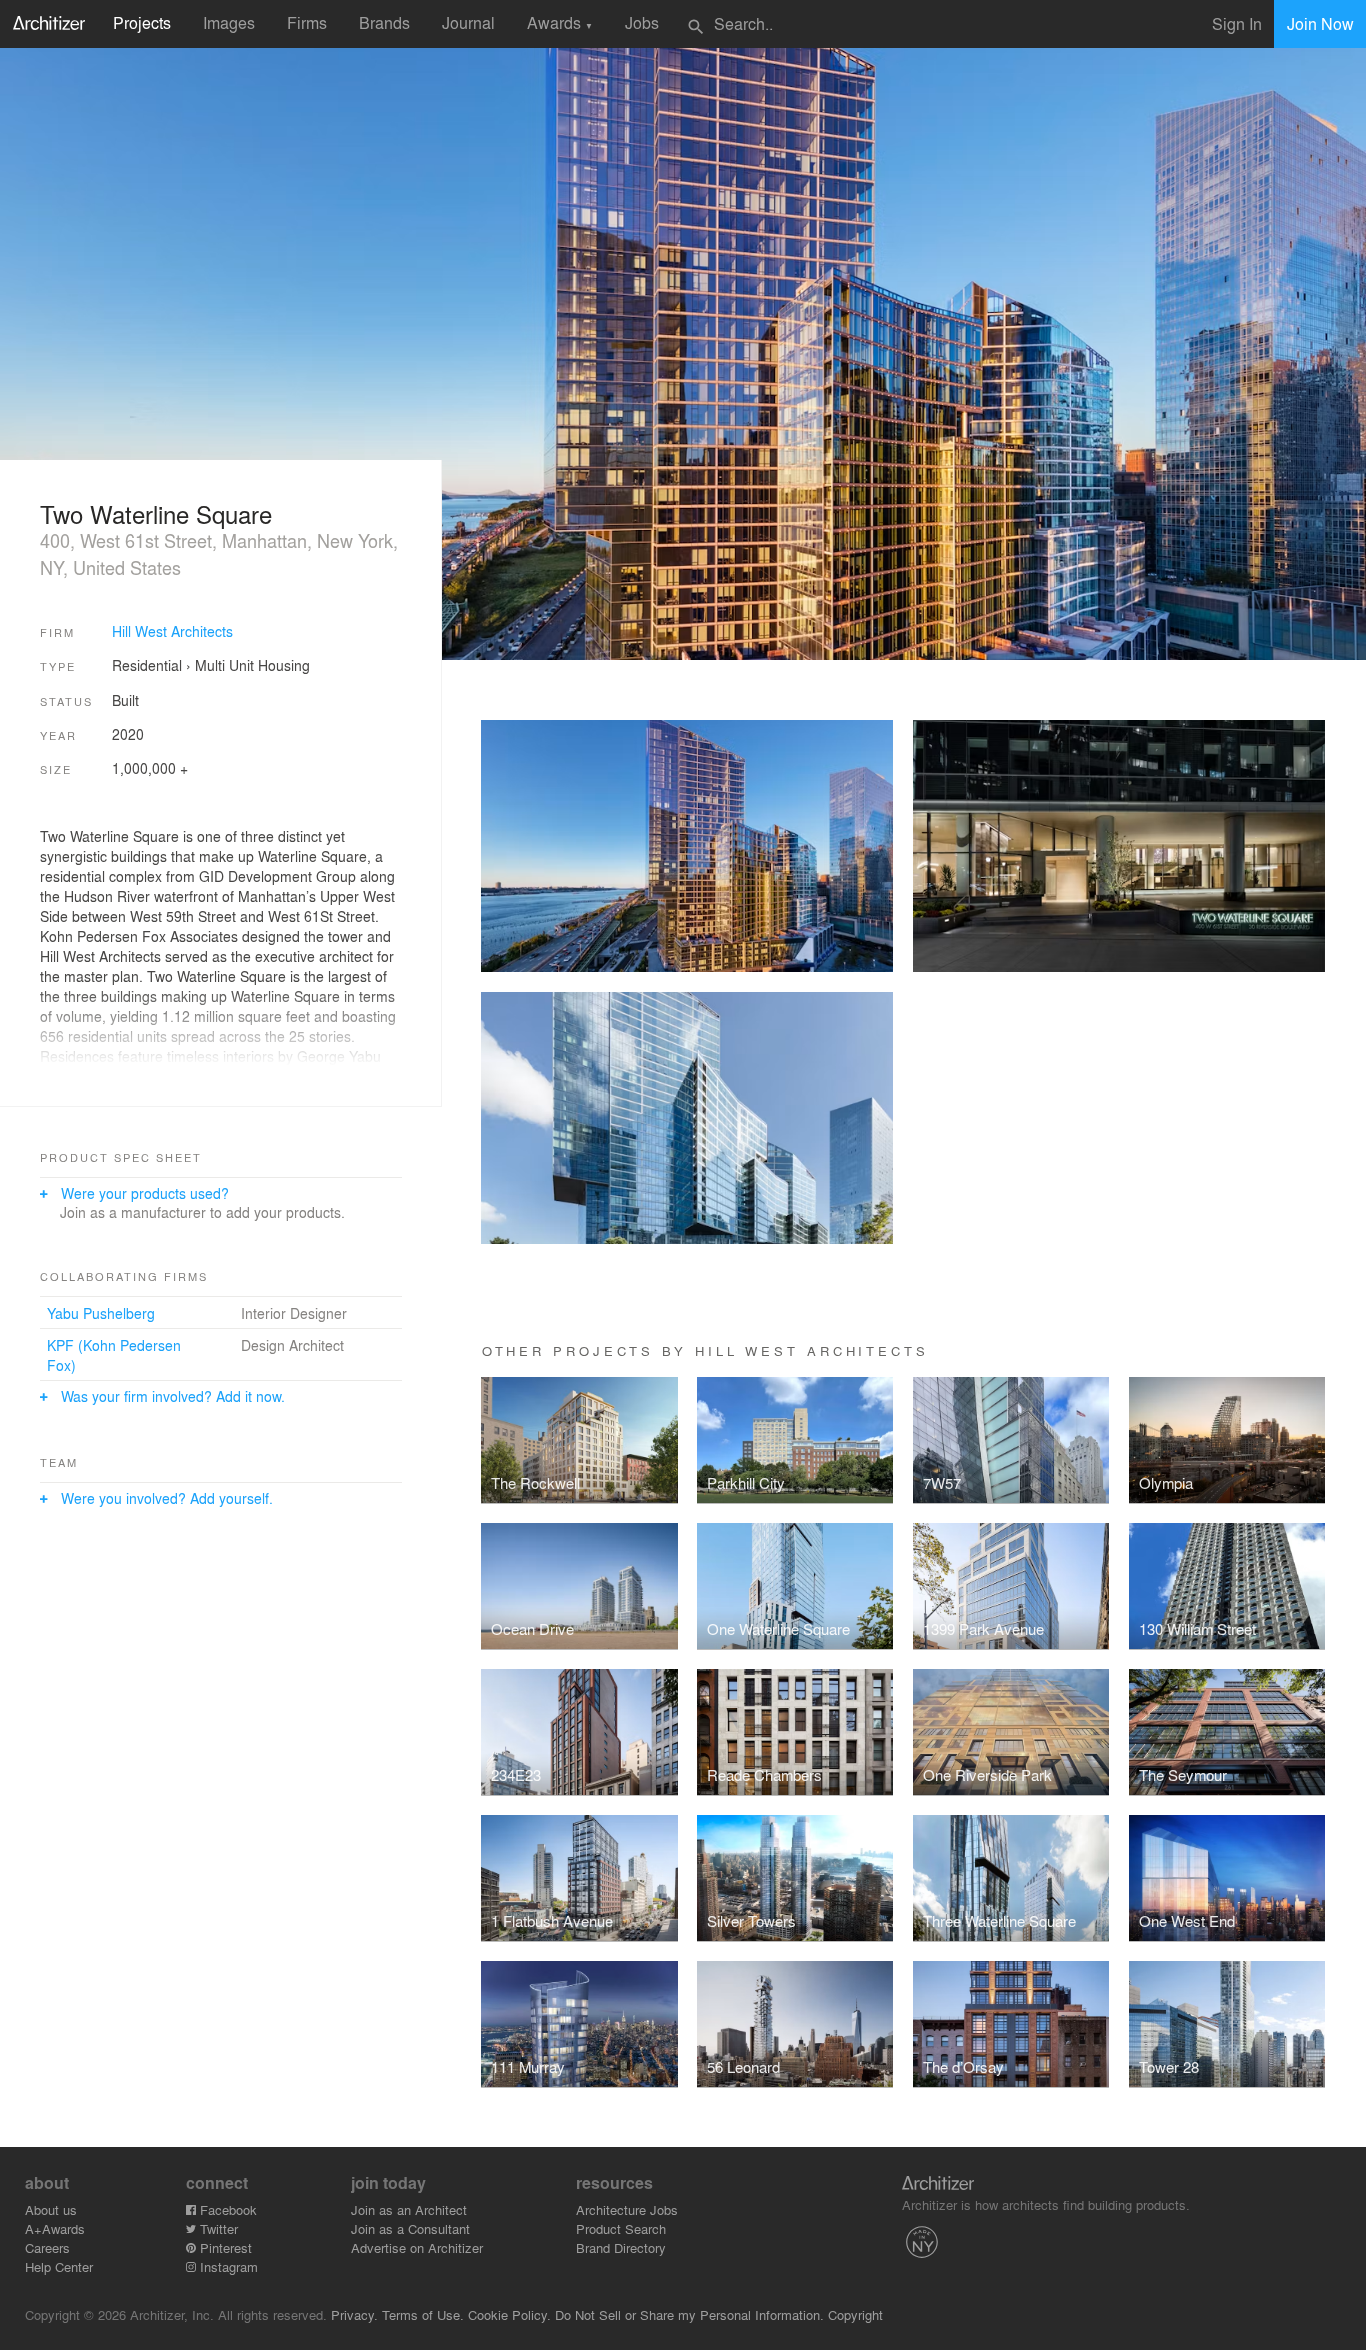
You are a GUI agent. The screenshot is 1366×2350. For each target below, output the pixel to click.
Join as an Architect (409, 2209)
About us (51, 2209)
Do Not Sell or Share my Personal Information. (689, 2314)
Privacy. (354, 2314)
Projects (142, 22)
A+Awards (55, 2228)
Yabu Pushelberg (101, 1313)
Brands (384, 22)
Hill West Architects (172, 631)
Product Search (621, 2228)
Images (229, 22)
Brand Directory (621, 2247)
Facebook (226, 2209)
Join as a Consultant (410, 2228)
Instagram (227, 2266)
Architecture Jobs (627, 2209)
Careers (47, 2247)
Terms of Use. (423, 2314)
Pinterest (224, 2247)
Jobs (642, 22)
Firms (307, 22)
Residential (147, 665)
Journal (468, 22)
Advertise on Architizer (417, 2247)
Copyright (855, 2314)
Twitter (217, 2228)
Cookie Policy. (509, 2314)
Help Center (59, 2266)
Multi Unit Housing (252, 665)
